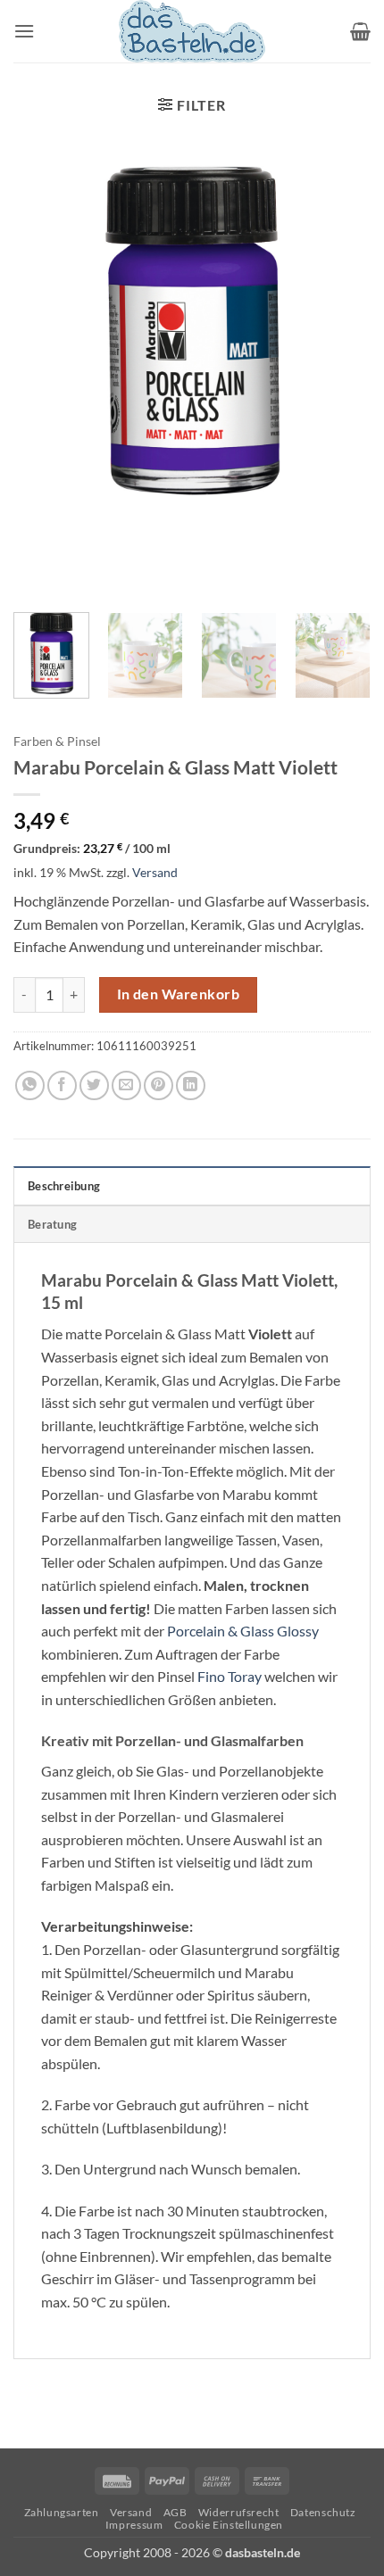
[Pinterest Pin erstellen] (159, 1085)
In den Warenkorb (178, 994)
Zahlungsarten (62, 2512)
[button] (24, 31)
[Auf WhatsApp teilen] (30, 1085)
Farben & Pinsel (57, 741)
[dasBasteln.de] (192, 31)
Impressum (134, 2525)
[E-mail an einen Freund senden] (126, 1085)
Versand (155, 872)
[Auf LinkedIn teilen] (191, 1085)
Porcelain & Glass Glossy (243, 1631)
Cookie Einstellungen (229, 2525)
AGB (175, 2512)
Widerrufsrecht (239, 2512)
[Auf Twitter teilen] (94, 1085)
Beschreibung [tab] (64, 1186)
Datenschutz (323, 2512)
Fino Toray (230, 1676)
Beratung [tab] (52, 1224)
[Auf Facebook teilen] (62, 1085)
